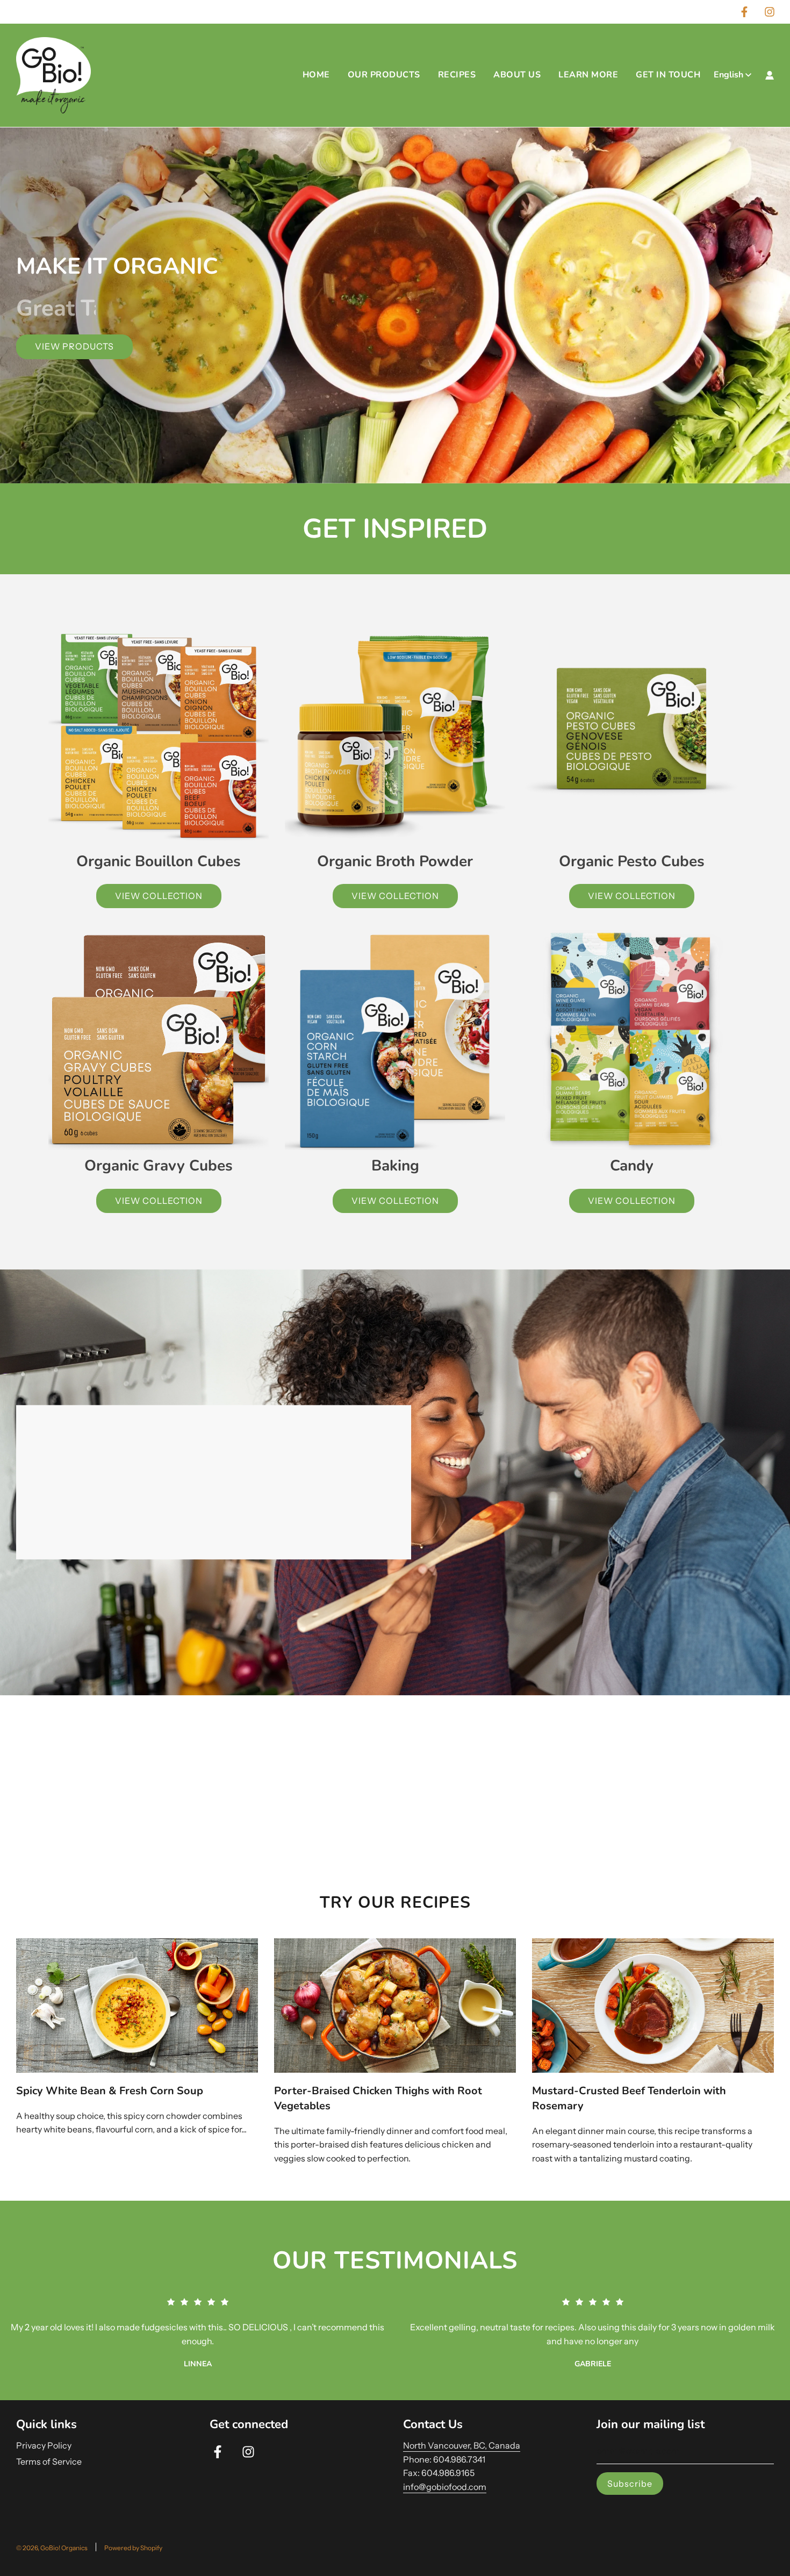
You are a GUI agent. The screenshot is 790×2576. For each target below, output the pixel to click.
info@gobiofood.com (445, 2487)
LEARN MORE (588, 75)
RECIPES (457, 75)
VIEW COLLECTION (159, 896)
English (728, 75)
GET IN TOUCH (668, 75)
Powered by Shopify (133, 2548)
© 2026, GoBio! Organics (52, 2548)
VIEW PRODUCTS (74, 346)
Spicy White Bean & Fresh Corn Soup (110, 2091)
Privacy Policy (44, 2445)
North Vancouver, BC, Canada (462, 2445)
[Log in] (770, 75)
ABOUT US (517, 75)
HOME (316, 75)
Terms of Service (49, 2461)
